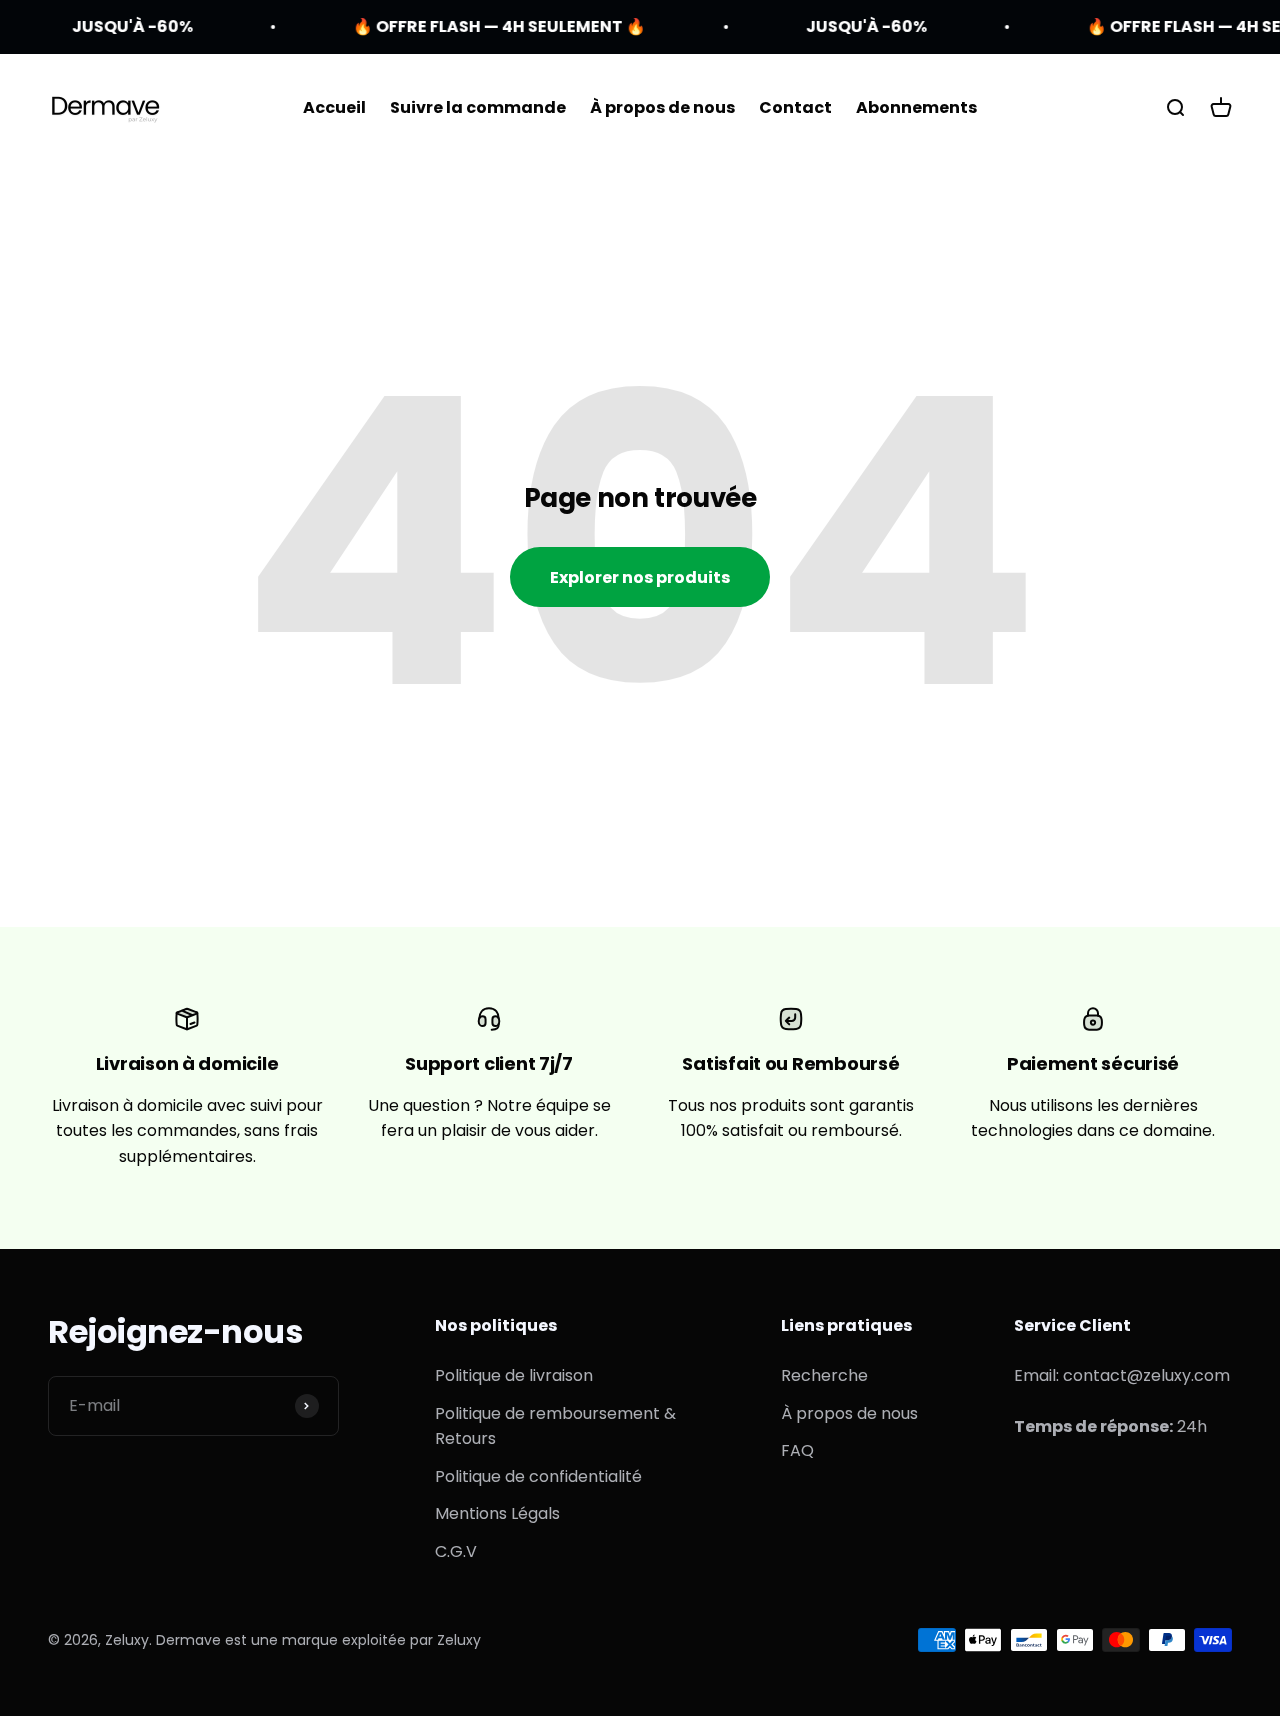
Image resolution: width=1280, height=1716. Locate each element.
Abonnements (916, 107)
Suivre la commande (478, 107)
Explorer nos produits (640, 577)
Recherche (824, 1375)
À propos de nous (662, 107)
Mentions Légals (497, 1513)
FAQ (797, 1450)
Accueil (334, 107)
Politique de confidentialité (538, 1476)
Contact (795, 107)
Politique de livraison (514, 1375)
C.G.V (456, 1551)
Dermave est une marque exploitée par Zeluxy (318, 1640)
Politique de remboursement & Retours (555, 1426)
